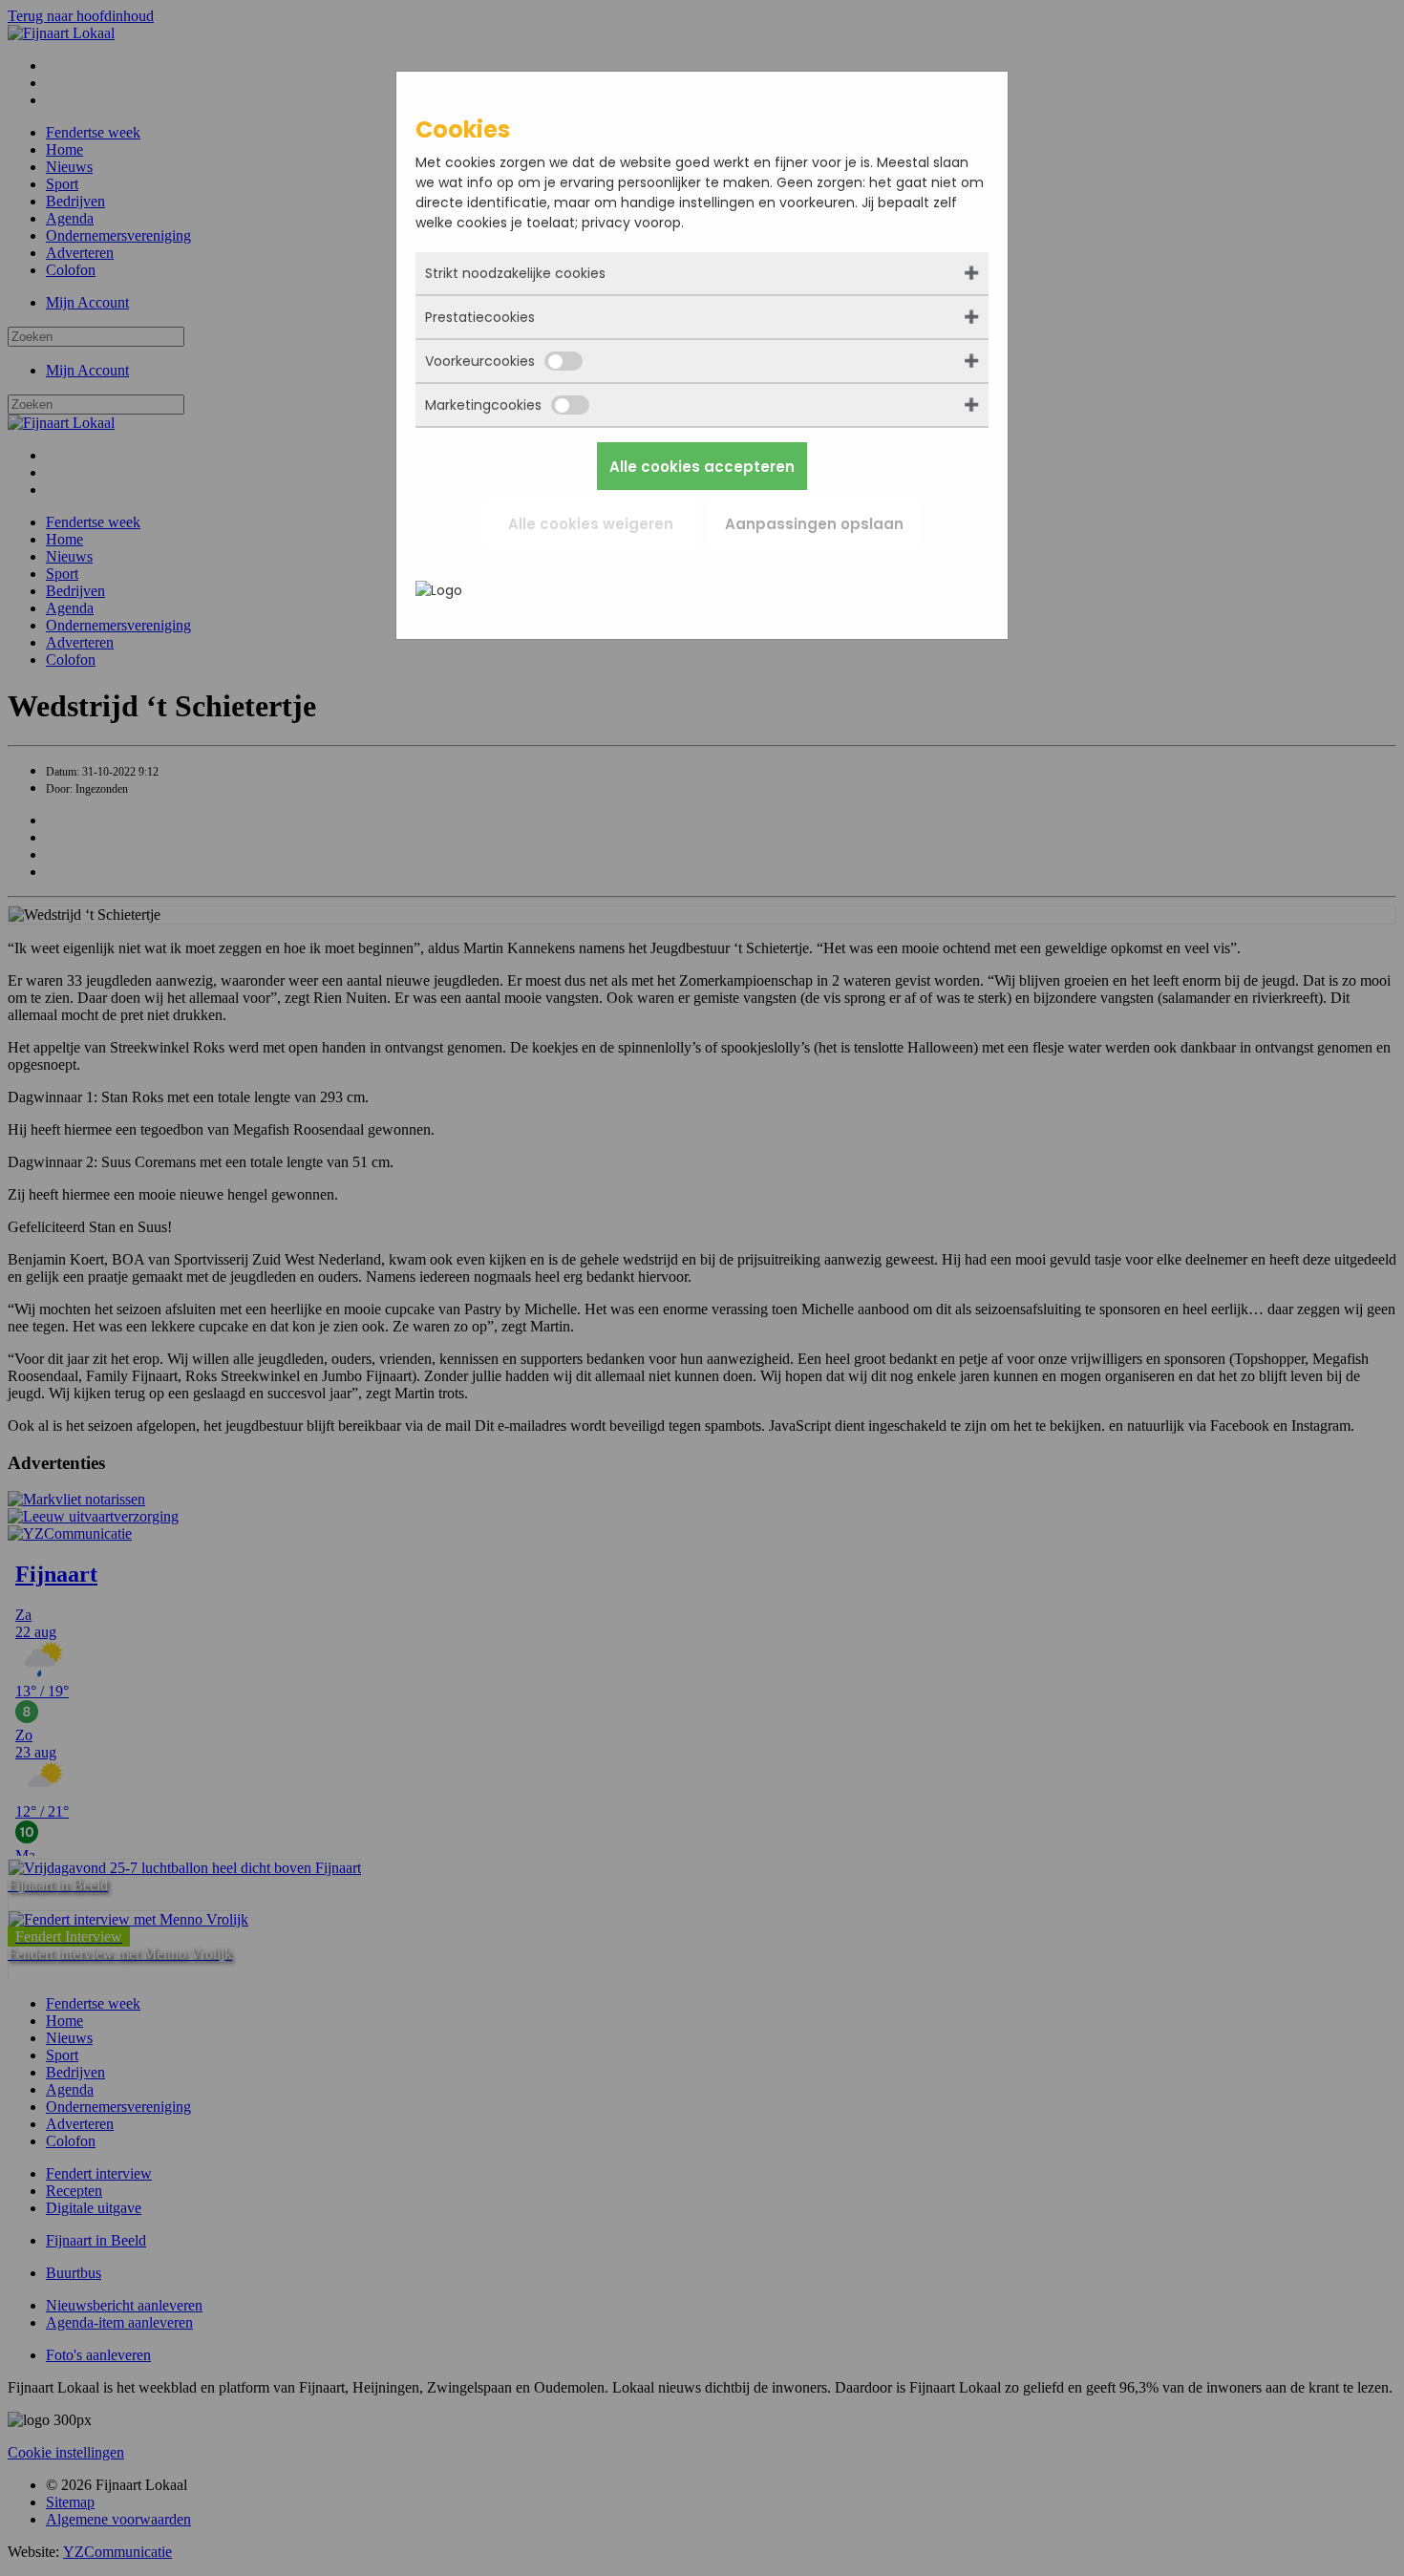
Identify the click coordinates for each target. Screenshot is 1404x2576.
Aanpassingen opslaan (814, 524)
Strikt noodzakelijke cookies (515, 273)
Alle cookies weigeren (591, 524)
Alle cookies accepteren (702, 467)
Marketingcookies (483, 405)
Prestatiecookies (480, 317)
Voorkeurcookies (480, 361)
